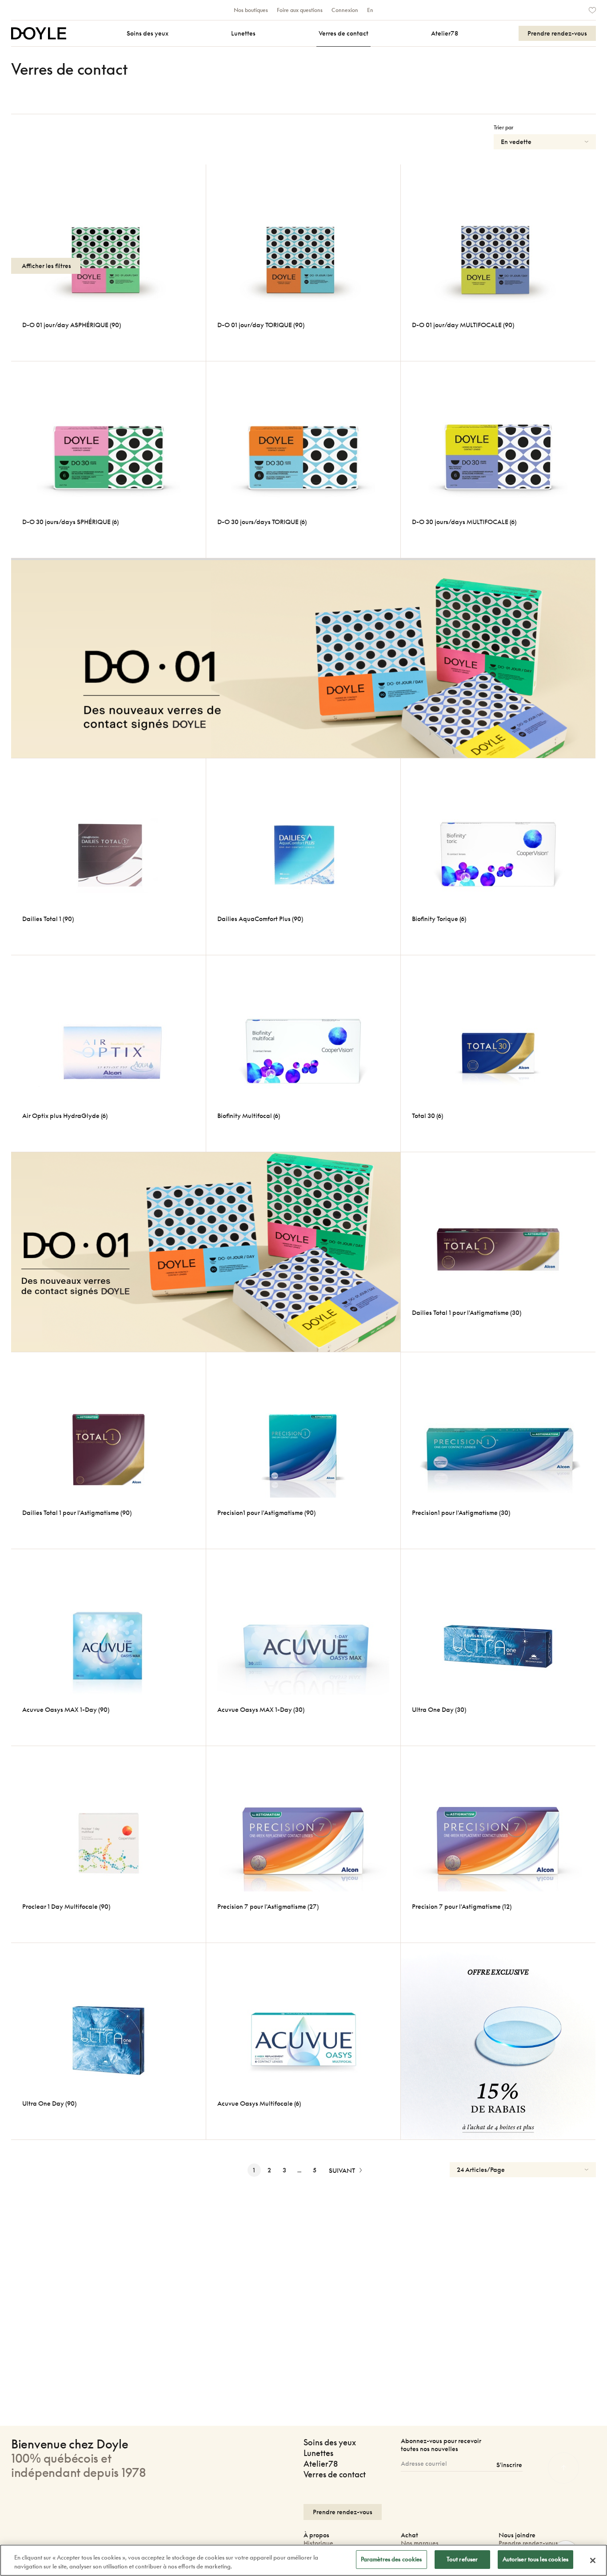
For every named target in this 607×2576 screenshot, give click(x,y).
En (370, 10)
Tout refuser (462, 2559)
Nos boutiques (251, 10)
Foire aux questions (300, 10)
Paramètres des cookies (391, 2559)
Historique (318, 2543)
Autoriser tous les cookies (535, 2559)
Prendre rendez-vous (528, 2543)
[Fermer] (593, 2560)
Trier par (503, 127)
